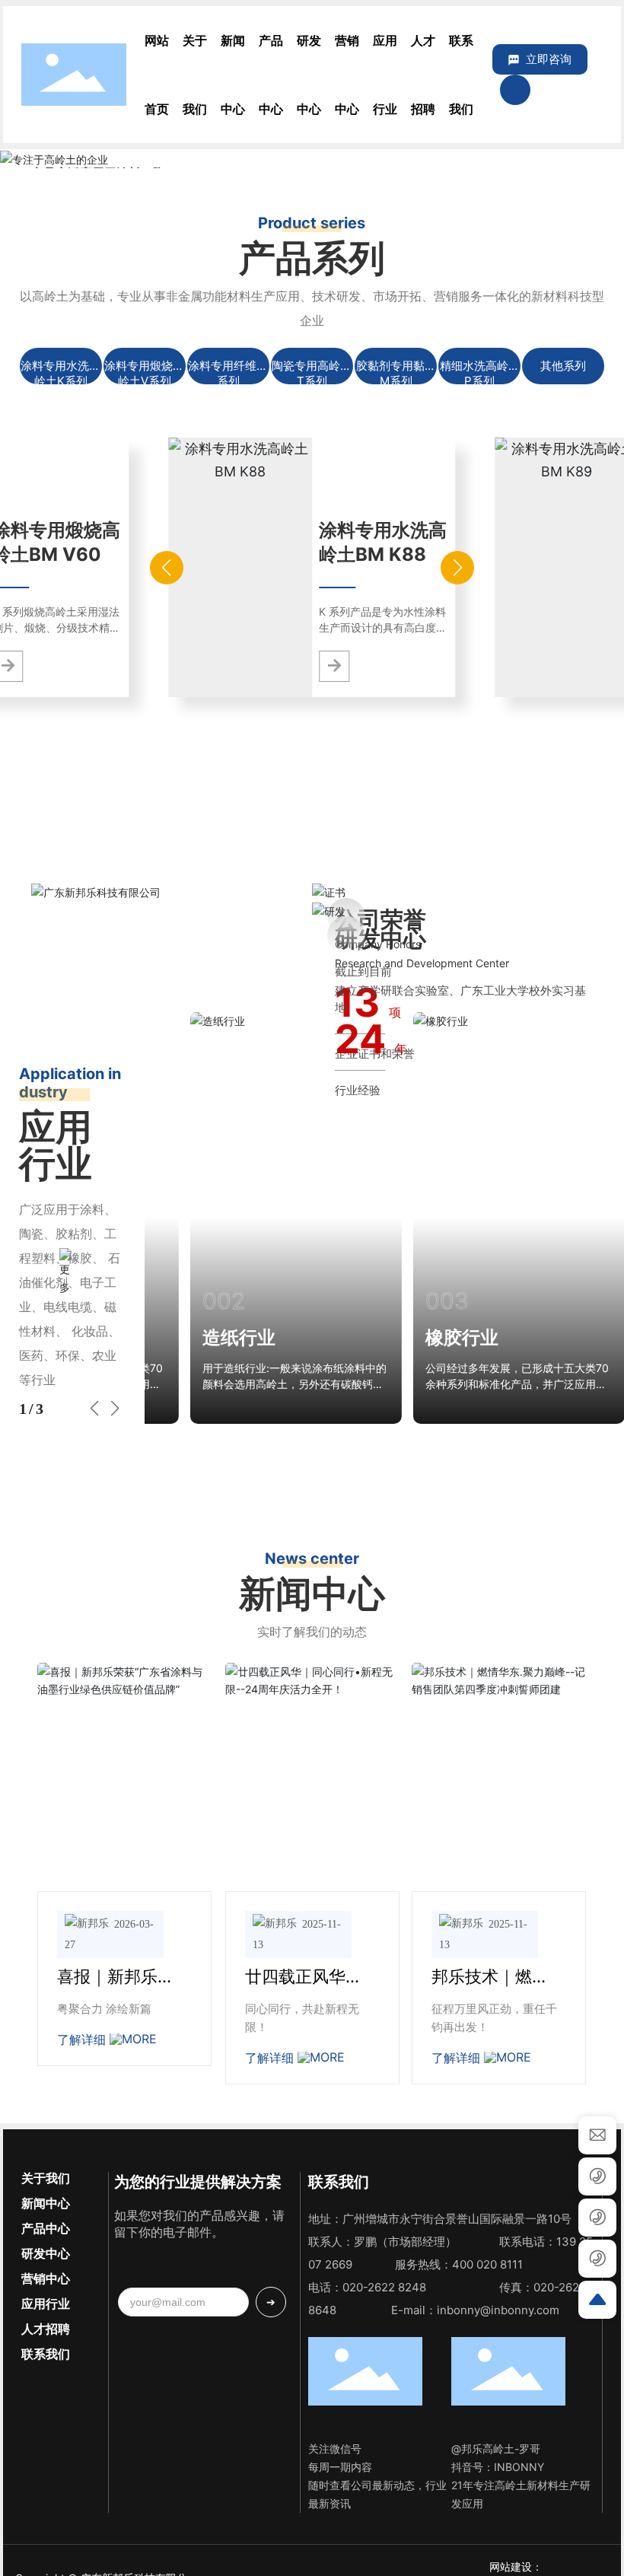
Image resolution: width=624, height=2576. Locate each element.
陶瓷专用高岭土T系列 (312, 373)
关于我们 (46, 2178)
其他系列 (563, 366)
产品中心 (46, 2228)
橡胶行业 (461, 1337)
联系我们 (46, 2354)
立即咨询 (549, 59)
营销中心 (46, 2278)
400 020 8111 (487, 2264)
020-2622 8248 (384, 2287)
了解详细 (83, 2039)
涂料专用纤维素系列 (228, 373)
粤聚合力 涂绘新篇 (104, 2009)
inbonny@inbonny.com (498, 2310)
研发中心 (46, 2253)
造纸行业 (238, 1337)
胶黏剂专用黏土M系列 (396, 373)
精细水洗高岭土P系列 (480, 373)
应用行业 (46, 2304)
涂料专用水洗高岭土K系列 (60, 373)
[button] (586, 158)
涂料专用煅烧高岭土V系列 (144, 373)
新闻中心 (46, 2203)
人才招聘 (46, 2329)
